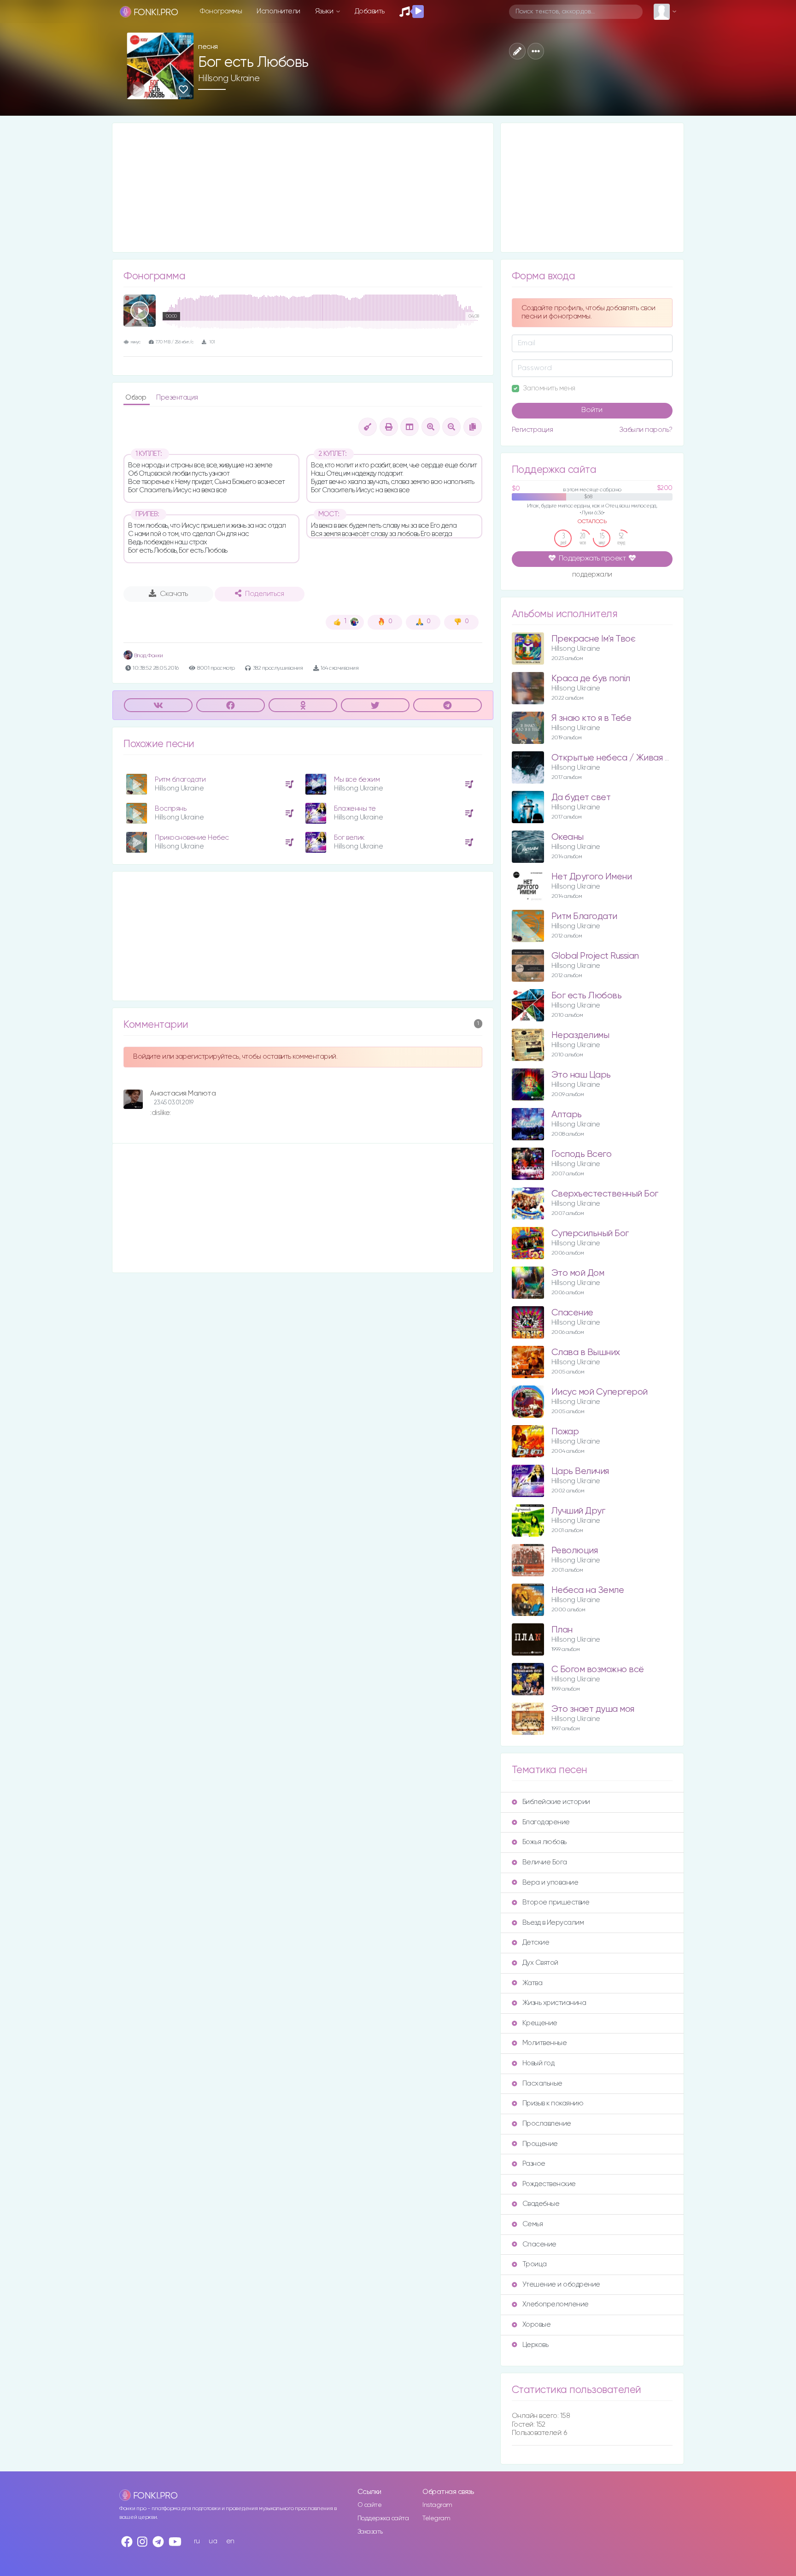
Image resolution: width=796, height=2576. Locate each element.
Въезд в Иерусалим (553, 1923)
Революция (575, 1551)
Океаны (568, 837)
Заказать (370, 2532)
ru (197, 2541)
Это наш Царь (581, 1075)
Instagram (437, 2505)
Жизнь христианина (554, 2003)
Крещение (540, 2023)
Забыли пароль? (646, 430)
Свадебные (541, 2204)
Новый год (538, 2063)
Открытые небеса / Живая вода (618, 758)
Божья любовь (544, 1842)
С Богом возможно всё (598, 1670)
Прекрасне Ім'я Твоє (594, 639)
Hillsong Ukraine (229, 78)
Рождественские (549, 2184)
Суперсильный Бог (590, 1234)
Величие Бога (545, 1862)
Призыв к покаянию (553, 2103)
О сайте (370, 2505)
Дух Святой (540, 1963)
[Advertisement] (303, 188)
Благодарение (546, 1822)
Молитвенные (545, 2043)
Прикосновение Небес (192, 838)
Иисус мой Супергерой (600, 1392)
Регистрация (533, 430)
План (562, 1630)
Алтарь (567, 1115)
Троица (535, 2264)
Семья (533, 2224)
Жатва (533, 1983)
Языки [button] (325, 11)
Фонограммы (221, 11)
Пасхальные (542, 2084)
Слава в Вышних (586, 1353)
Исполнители (278, 11)
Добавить (370, 11)
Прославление (547, 2124)
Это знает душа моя (593, 1709)
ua (213, 2541)
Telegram (436, 2518)
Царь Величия (580, 1471)
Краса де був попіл (591, 679)
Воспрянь (170, 809)
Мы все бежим (357, 780)
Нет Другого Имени (592, 877)
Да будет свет (581, 798)
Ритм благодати (180, 780)
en (230, 2541)
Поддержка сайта (383, 2518)
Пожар (565, 1432)
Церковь (536, 2345)
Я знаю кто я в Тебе (591, 718)
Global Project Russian (595, 956)
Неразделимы (580, 1035)
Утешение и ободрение (561, 2284)
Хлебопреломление (556, 2304)
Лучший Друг (578, 1511)
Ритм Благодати (584, 917)
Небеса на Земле (588, 1590)
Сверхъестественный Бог (605, 1194)
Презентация (177, 398)
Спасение (572, 1313)
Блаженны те (355, 809)
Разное (534, 2164)
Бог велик (349, 838)
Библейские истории (556, 1802)
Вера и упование (550, 1883)
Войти (592, 410)
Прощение (540, 2144)
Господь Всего (582, 1154)
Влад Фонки (148, 656)
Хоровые (537, 2325)
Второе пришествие (556, 1902)
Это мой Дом (578, 1273)
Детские (536, 1942)
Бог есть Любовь (587, 996)
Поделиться (264, 594)
